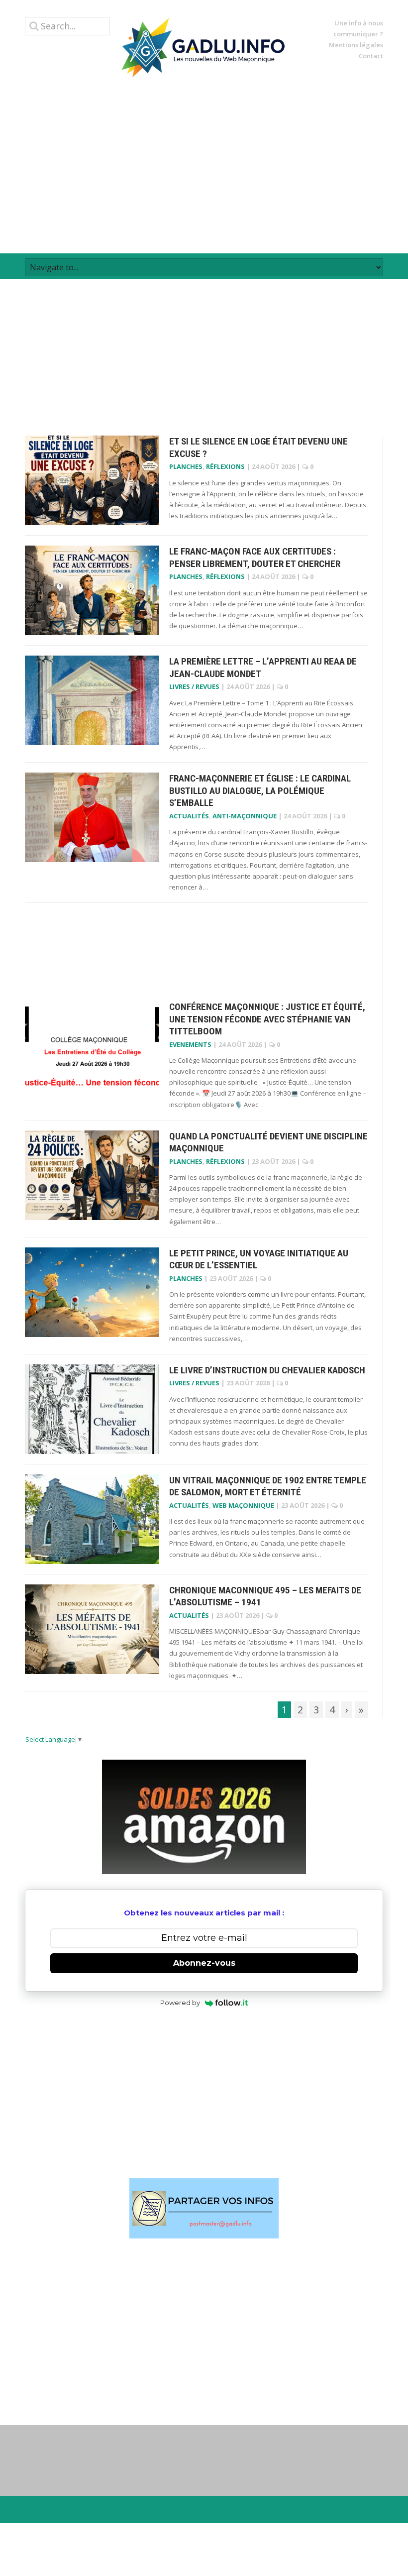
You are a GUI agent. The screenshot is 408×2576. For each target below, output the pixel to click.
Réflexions (225, 466)
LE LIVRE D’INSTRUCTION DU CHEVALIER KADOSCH (267, 1370)
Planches (186, 466)
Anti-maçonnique (245, 816)
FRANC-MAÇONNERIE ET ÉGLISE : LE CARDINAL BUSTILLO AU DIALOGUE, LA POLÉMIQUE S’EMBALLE (260, 790)
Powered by (180, 2003)
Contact (371, 56)
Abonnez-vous (204, 1963)
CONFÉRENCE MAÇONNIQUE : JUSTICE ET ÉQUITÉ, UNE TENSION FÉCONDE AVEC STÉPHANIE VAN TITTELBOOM (267, 1019)
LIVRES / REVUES (194, 686)
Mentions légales (356, 45)
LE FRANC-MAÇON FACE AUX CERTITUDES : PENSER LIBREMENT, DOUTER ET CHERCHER (255, 558)
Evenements (190, 1044)
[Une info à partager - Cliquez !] (204, 2208)
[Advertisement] (204, 165)
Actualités (189, 816)
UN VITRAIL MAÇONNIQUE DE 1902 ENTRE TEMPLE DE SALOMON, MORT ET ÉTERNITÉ (268, 1486)
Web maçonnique (243, 1505)
